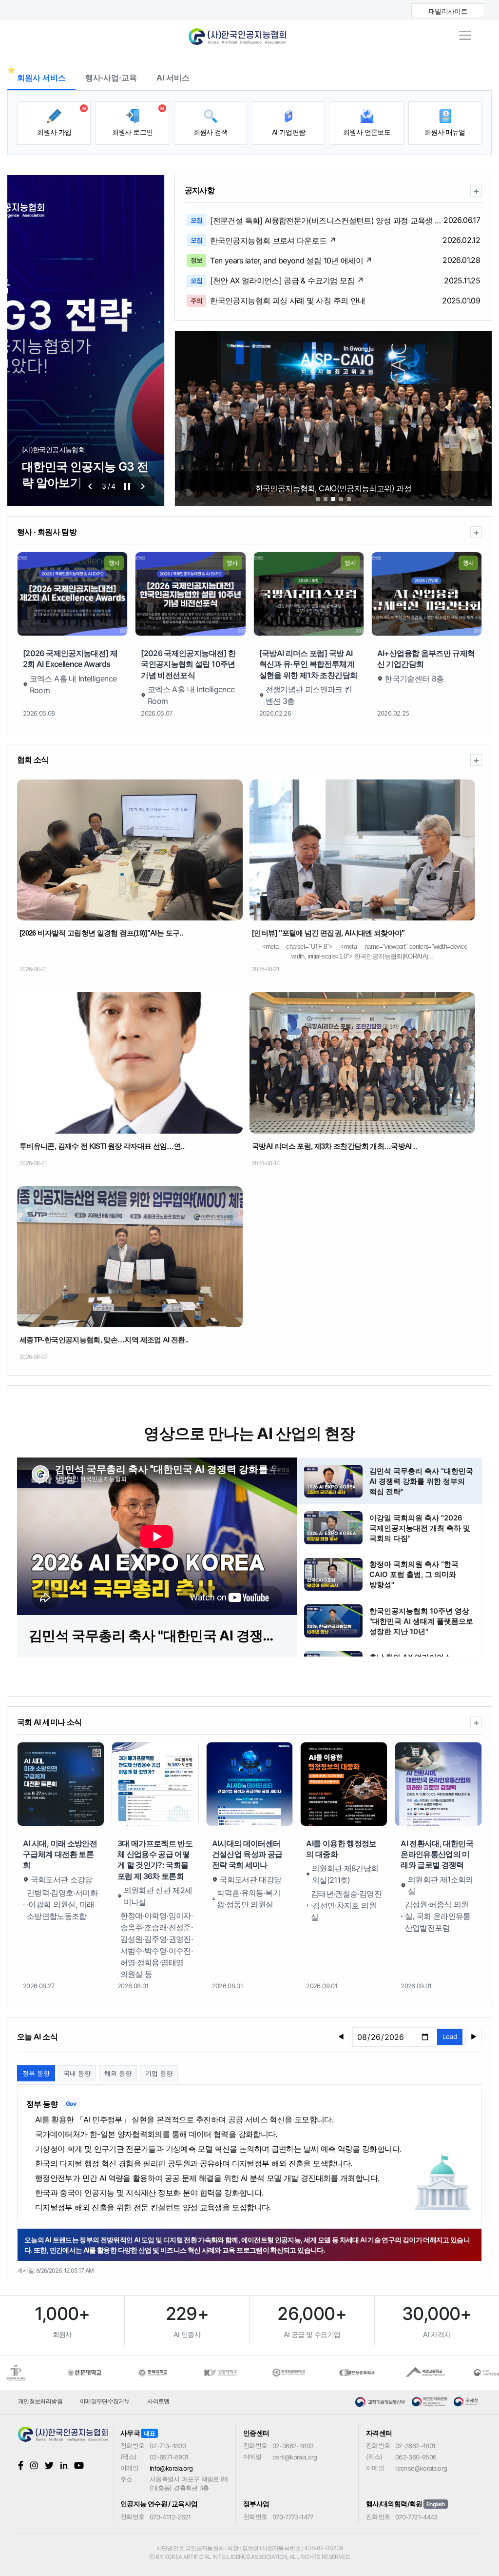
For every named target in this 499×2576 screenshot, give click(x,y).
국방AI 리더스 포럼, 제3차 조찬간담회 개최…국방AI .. (334, 1146)
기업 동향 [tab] (159, 2073)
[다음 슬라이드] (143, 486)
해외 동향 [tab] (118, 2073)
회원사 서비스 (41, 78)
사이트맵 (158, 2401)
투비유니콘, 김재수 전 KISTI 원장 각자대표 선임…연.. (102, 1146)
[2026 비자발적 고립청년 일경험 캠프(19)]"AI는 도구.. (101, 933)
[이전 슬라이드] (90, 486)
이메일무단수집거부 (105, 2401)
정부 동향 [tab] (36, 2073)
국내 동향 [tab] (77, 2073)
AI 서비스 (173, 78)
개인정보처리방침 (40, 2401)
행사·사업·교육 (111, 78)
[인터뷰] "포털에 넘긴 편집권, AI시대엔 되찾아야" (328, 933)
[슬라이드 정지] (127, 486)
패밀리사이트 (448, 11)
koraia (249, 33)
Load (450, 2037)
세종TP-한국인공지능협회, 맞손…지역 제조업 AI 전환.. (104, 1340)
